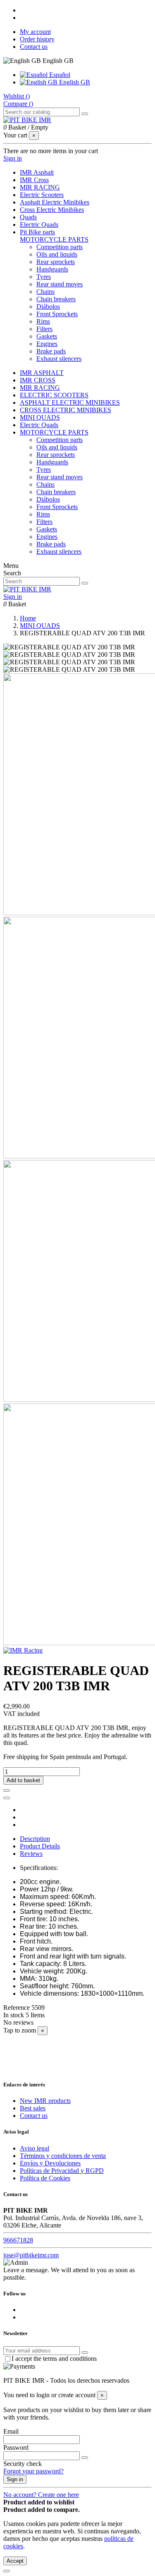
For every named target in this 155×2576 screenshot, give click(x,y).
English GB (74, 82)
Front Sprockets (57, 314)
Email (11, 2431)
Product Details (40, 1846)
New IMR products (45, 2101)
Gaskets (47, 336)
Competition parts (60, 247)
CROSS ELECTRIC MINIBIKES (66, 410)
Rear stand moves (60, 284)
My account (35, 32)
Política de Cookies (45, 2178)
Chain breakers (56, 299)
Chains (45, 292)
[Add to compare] (7, 1798)
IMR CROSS (38, 380)
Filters (44, 329)
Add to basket (23, 1780)
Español (59, 75)
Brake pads (51, 351)
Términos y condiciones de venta (63, 2156)
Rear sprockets (56, 262)
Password (16, 2447)
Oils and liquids (57, 254)
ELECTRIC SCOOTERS (54, 395)
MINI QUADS (40, 417)
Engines (47, 344)
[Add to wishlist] (7, 1790)
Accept (15, 2561)
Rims (43, 321)
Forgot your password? (33, 2471)
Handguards (52, 269)
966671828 (18, 2240)
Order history (37, 39)
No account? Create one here (41, 2495)
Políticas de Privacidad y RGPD (62, 2171)
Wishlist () (17, 96)
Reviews (31, 1854)
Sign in (15, 2479)
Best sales (33, 2108)
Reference (17, 2008)
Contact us (34, 47)
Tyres (44, 277)
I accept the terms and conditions (54, 2359)
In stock (14, 2015)
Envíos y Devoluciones (50, 2163)
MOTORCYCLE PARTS (54, 239)
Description (35, 1839)
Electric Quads (39, 425)
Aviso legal (35, 2148)
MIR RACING (40, 388)
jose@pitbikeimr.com (31, 2255)
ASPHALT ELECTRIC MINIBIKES (70, 402)
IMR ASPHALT (42, 373)
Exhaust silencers (59, 359)
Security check (23, 2464)
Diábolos (48, 306)
